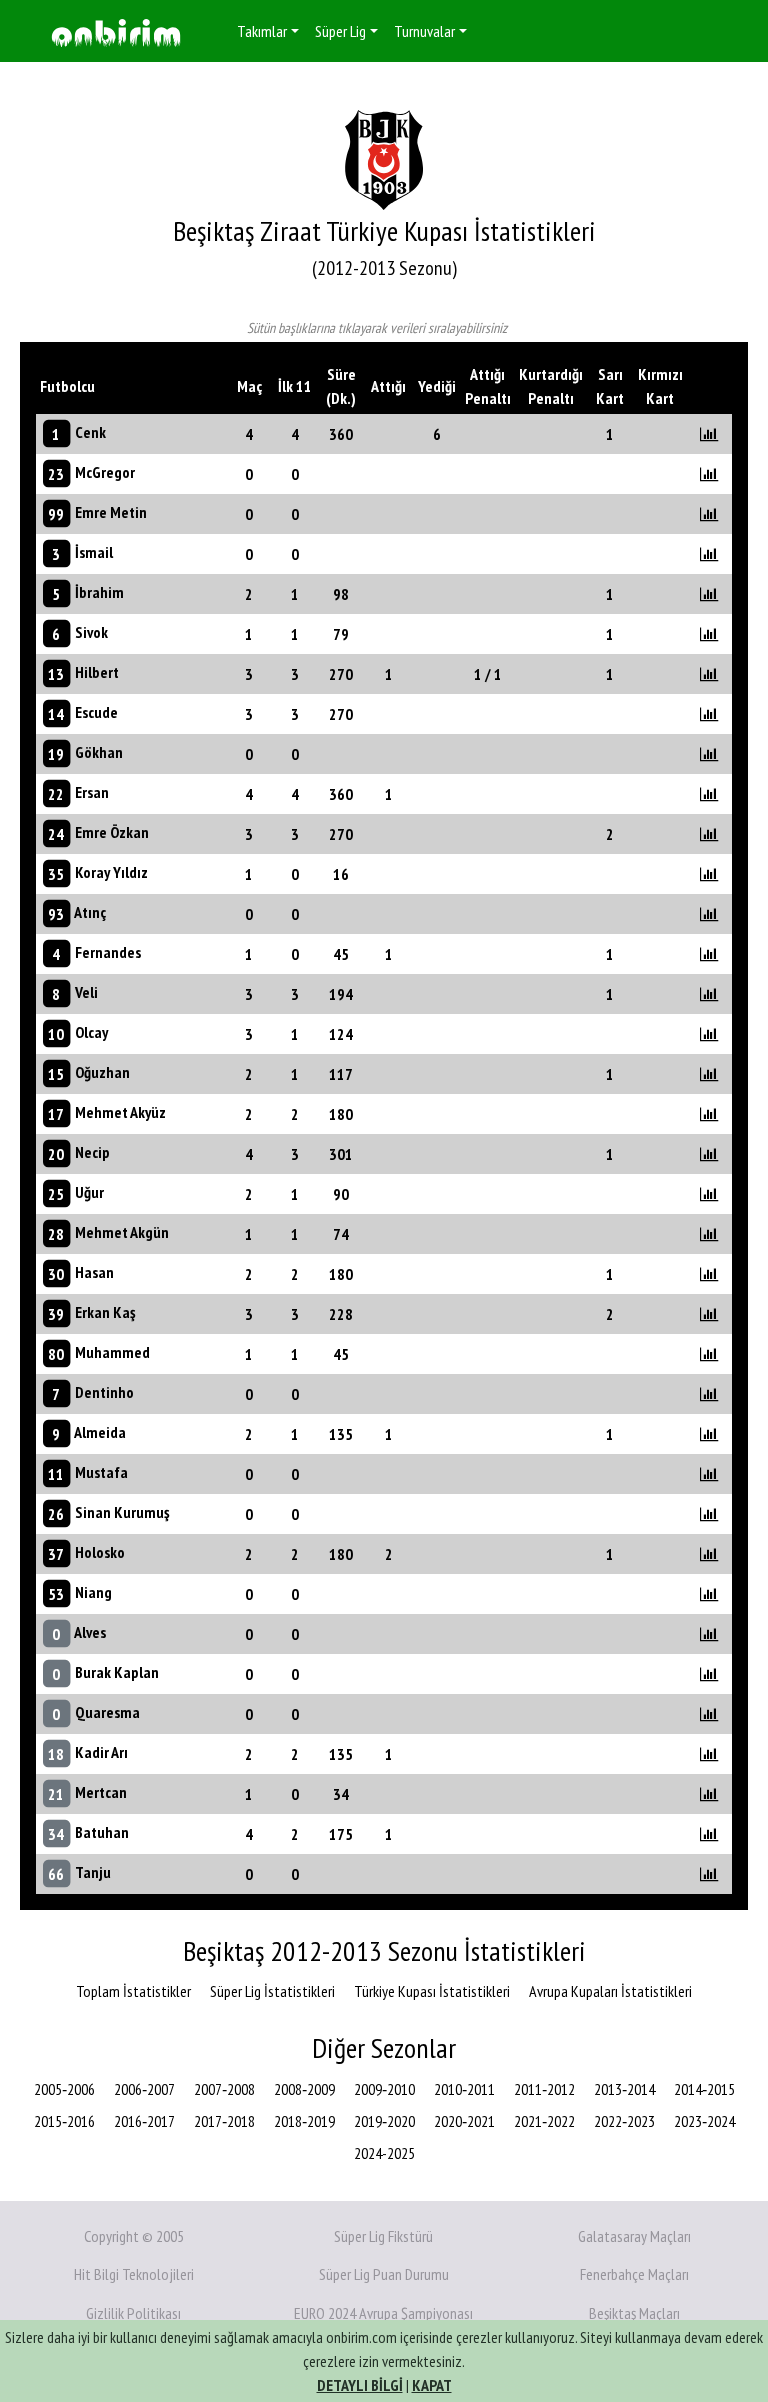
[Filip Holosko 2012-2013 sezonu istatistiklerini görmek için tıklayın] (709, 1554)
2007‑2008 (224, 2089)
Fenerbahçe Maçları (634, 2274)
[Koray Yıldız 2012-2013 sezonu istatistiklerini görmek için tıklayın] (709, 874)
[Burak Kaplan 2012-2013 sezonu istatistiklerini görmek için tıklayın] (709, 1674)
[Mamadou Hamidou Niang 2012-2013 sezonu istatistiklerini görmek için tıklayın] (709, 1594)
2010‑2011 (464, 2089)
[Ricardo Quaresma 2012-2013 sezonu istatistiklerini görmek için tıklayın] (709, 1714)
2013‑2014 (624, 2089)
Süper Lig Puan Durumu (384, 2274)
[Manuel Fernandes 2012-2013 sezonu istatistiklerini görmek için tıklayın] (709, 954)
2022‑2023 (624, 2121)
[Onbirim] (116, 31)
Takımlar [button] (262, 31)
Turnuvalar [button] (424, 31)
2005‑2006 (64, 2089)
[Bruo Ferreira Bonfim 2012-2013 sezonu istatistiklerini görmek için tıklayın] (709, 1394)
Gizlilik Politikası (133, 2313)
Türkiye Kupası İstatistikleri (432, 1991)
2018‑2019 (304, 2121)
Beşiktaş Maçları (634, 2313)
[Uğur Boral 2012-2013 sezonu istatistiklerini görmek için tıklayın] (709, 1194)
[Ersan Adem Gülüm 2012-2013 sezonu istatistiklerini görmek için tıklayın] (709, 794)
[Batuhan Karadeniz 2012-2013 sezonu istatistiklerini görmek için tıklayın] (709, 1834)
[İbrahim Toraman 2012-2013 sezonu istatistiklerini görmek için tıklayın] (709, 594)
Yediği (437, 386)
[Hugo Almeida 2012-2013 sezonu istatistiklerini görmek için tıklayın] (709, 1434)
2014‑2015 (704, 2089)
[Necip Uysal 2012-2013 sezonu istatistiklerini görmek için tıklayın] (709, 1154)
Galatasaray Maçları (634, 2236)
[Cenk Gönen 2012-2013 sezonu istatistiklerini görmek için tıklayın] (709, 434)
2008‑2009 (304, 2089)
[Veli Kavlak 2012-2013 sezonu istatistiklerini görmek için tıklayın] (709, 994)
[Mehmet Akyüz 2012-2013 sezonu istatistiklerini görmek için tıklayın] (709, 1114)
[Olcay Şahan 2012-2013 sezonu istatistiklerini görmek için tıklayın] (709, 1034)
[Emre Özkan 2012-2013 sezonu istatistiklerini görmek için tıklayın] (709, 834)
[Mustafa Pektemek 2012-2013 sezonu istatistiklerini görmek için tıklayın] (709, 1474)
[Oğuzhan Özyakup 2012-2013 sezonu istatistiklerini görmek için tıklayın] (709, 1074)
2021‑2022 (544, 2121)
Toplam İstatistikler (133, 1991)
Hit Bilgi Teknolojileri (134, 2274)
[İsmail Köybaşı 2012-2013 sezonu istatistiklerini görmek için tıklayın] (709, 554)
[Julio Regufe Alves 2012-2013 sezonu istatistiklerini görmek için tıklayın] (709, 1634)
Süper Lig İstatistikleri (272, 1991)
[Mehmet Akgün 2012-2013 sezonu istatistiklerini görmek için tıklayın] (709, 1234)
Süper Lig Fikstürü (383, 2236)
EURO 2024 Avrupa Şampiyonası (383, 2313)
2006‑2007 (144, 2089)
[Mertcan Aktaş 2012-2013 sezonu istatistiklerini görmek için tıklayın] (709, 1794)
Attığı (388, 386)
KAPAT (432, 2385)
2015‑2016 (64, 2121)
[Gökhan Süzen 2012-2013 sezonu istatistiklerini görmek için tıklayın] (709, 754)
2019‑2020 (384, 2121)
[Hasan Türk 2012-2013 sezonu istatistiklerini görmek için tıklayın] (709, 1274)
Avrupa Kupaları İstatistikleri (610, 1991)
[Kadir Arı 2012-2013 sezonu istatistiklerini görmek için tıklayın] (709, 1754)
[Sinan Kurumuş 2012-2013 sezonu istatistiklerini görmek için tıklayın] (709, 1514)
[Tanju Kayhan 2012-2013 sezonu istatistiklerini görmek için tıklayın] (709, 1874)
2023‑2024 (704, 2121)
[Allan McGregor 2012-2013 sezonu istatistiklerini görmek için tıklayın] (709, 474)
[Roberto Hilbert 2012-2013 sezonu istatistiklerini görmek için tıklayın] (709, 674)
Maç (249, 386)
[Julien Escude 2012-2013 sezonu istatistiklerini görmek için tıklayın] (709, 714)
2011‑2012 (544, 2089)
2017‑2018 (224, 2121)
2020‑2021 (464, 2121)
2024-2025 (384, 2153)
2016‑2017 (144, 2121)
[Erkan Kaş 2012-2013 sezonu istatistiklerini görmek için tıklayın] (709, 1314)
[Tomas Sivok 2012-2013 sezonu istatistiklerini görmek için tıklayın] (709, 634)
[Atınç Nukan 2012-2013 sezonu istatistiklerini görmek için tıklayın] (709, 914)
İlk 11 (295, 386)
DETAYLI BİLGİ (360, 2385)
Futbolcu (67, 386)
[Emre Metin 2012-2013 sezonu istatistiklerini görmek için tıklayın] (709, 514)
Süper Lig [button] (340, 31)
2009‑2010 (384, 2089)
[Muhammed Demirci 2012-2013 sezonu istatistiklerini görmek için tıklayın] (709, 1354)
